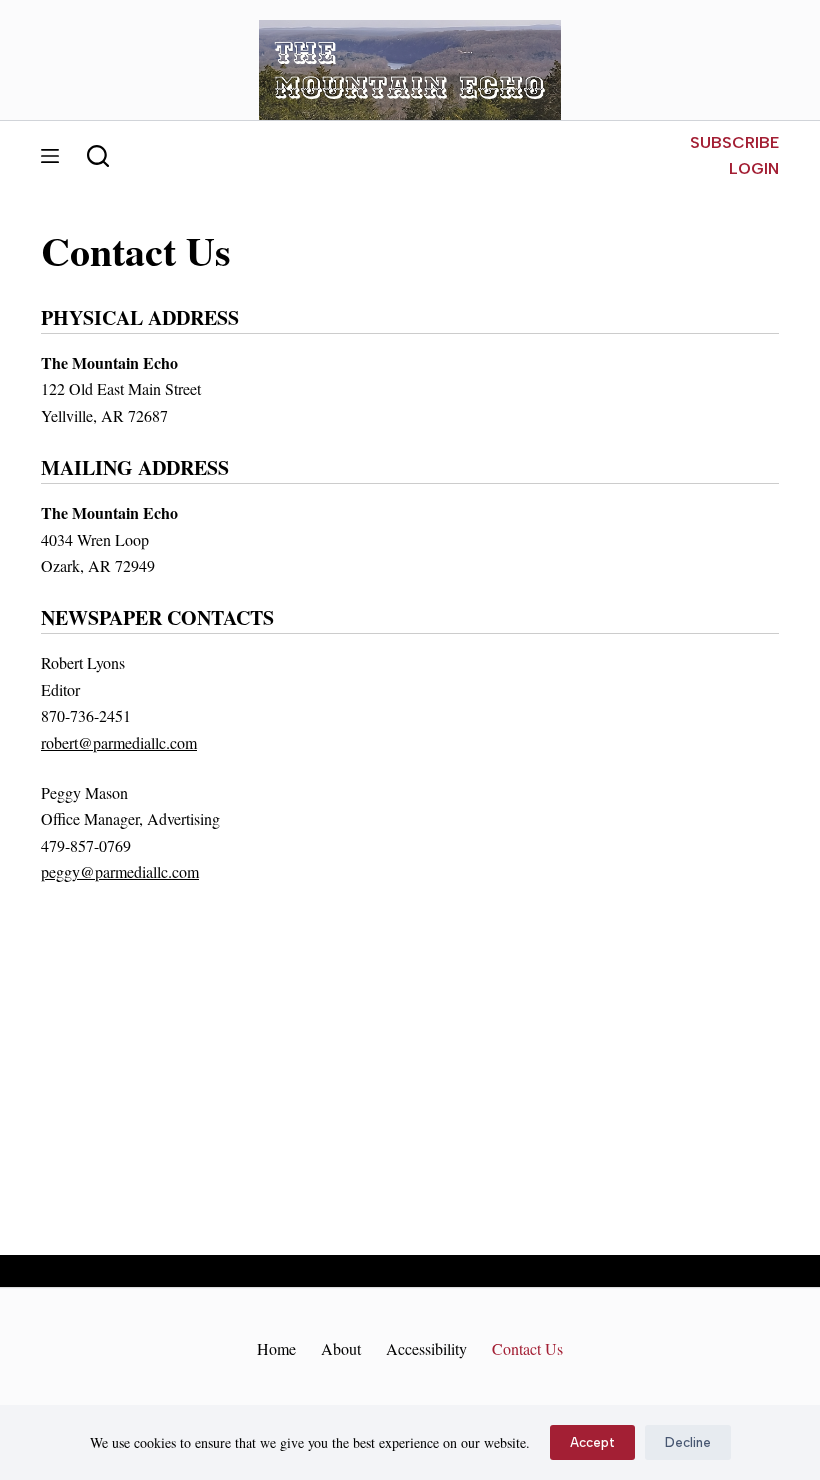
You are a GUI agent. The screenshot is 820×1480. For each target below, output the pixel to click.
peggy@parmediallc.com (120, 871)
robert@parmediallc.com (119, 742)
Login (754, 168)
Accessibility (426, 1349)
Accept (592, 1442)
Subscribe (734, 142)
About (341, 1349)
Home (276, 1349)
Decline (688, 1442)
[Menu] (50, 156)
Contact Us (527, 1349)
